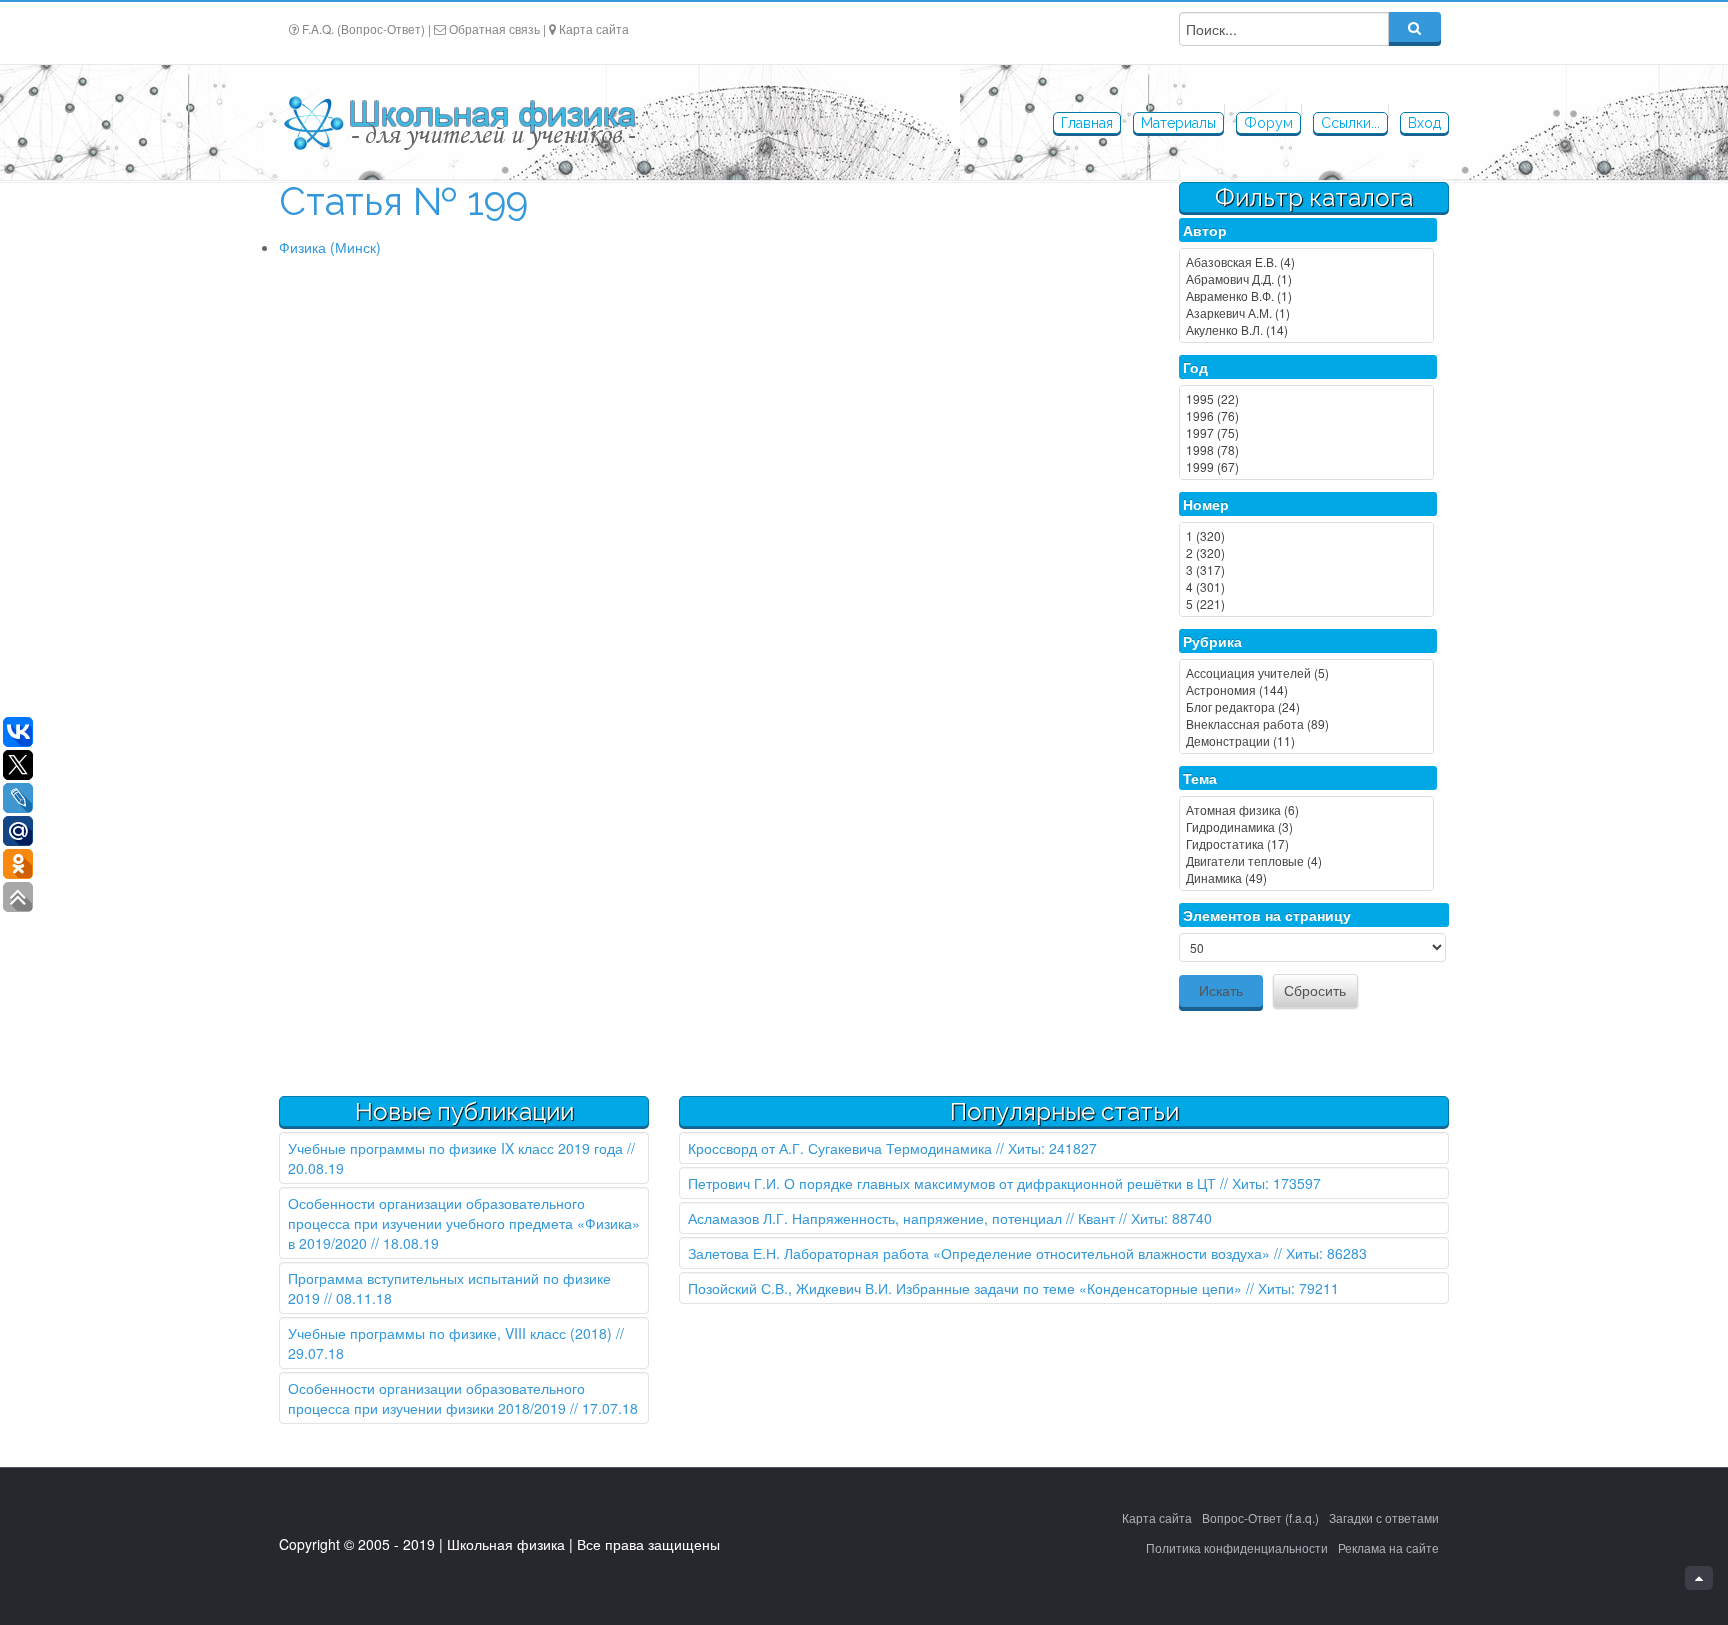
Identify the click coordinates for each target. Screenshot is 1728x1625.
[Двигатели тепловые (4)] (1306, 860)
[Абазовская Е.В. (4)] (1306, 261)
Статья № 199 (403, 201)
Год (1195, 367)
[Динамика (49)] (1306, 877)
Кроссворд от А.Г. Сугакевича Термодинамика (840, 1148)
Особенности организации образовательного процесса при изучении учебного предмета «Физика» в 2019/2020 (464, 1223)
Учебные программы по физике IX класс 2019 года (455, 1148)
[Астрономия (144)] (1306, 689)
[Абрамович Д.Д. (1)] (1306, 278)
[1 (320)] (1306, 535)
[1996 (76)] (1306, 415)
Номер (1206, 504)
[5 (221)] (1306, 603)
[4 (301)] (1306, 586)
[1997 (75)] (1306, 432)
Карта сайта (594, 28)
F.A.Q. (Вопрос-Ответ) (363, 28)
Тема (1200, 778)
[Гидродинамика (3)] (1306, 826)
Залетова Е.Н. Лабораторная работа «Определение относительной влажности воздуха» (979, 1253)
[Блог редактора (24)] (1306, 706)
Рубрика (1212, 641)
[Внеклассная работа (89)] (1306, 723)
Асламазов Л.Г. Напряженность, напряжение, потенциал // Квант (901, 1218)
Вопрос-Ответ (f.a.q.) (1260, 1517)
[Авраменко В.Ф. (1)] (1306, 295)
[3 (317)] (1306, 569)
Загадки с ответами (1384, 1517)
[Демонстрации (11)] (1306, 740)
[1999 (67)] (1306, 466)
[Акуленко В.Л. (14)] (1306, 329)
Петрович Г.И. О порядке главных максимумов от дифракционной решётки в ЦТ (952, 1183)
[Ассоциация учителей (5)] (1306, 672)
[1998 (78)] (1306, 449)
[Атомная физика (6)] (1306, 809)
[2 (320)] (1306, 552)
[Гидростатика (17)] (1306, 843)
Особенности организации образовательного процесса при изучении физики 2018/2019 (436, 1398)
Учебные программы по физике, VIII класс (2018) (450, 1333)
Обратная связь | (497, 28)
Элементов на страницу (1267, 915)
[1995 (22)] (1306, 398)
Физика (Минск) (330, 247)
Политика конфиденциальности (1237, 1547)
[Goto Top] (1699, 1578)
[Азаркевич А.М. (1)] (1306, 312)
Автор (1205, 230)
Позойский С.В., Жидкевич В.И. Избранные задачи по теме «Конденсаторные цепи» (965, 1288)
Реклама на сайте (1388, 1547)
